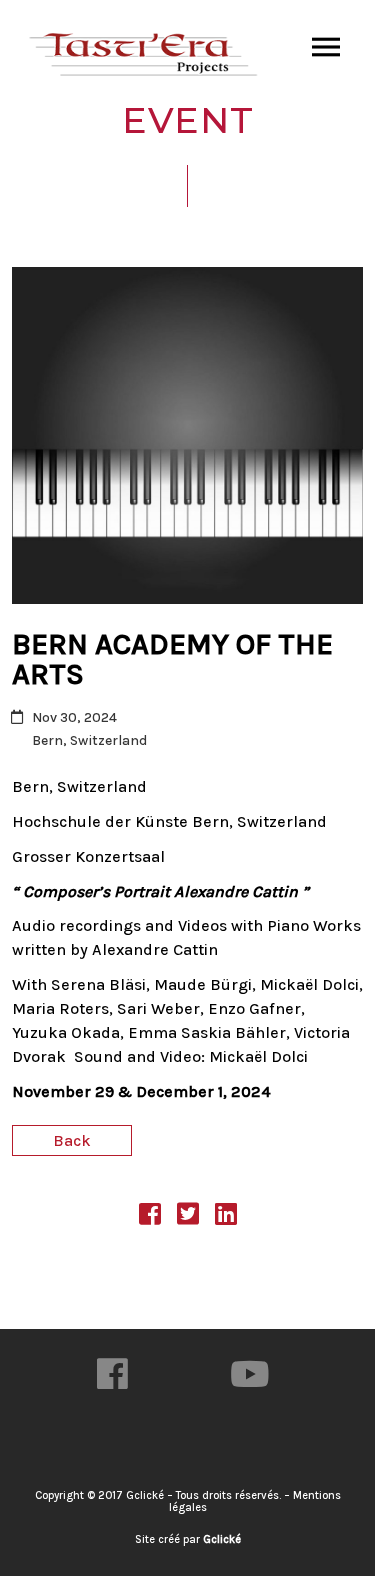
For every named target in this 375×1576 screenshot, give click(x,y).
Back (72, 1140)
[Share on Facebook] (150, 1217)
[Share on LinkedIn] (226, 1217)
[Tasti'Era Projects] (145, 55)
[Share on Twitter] (188, 1217)
